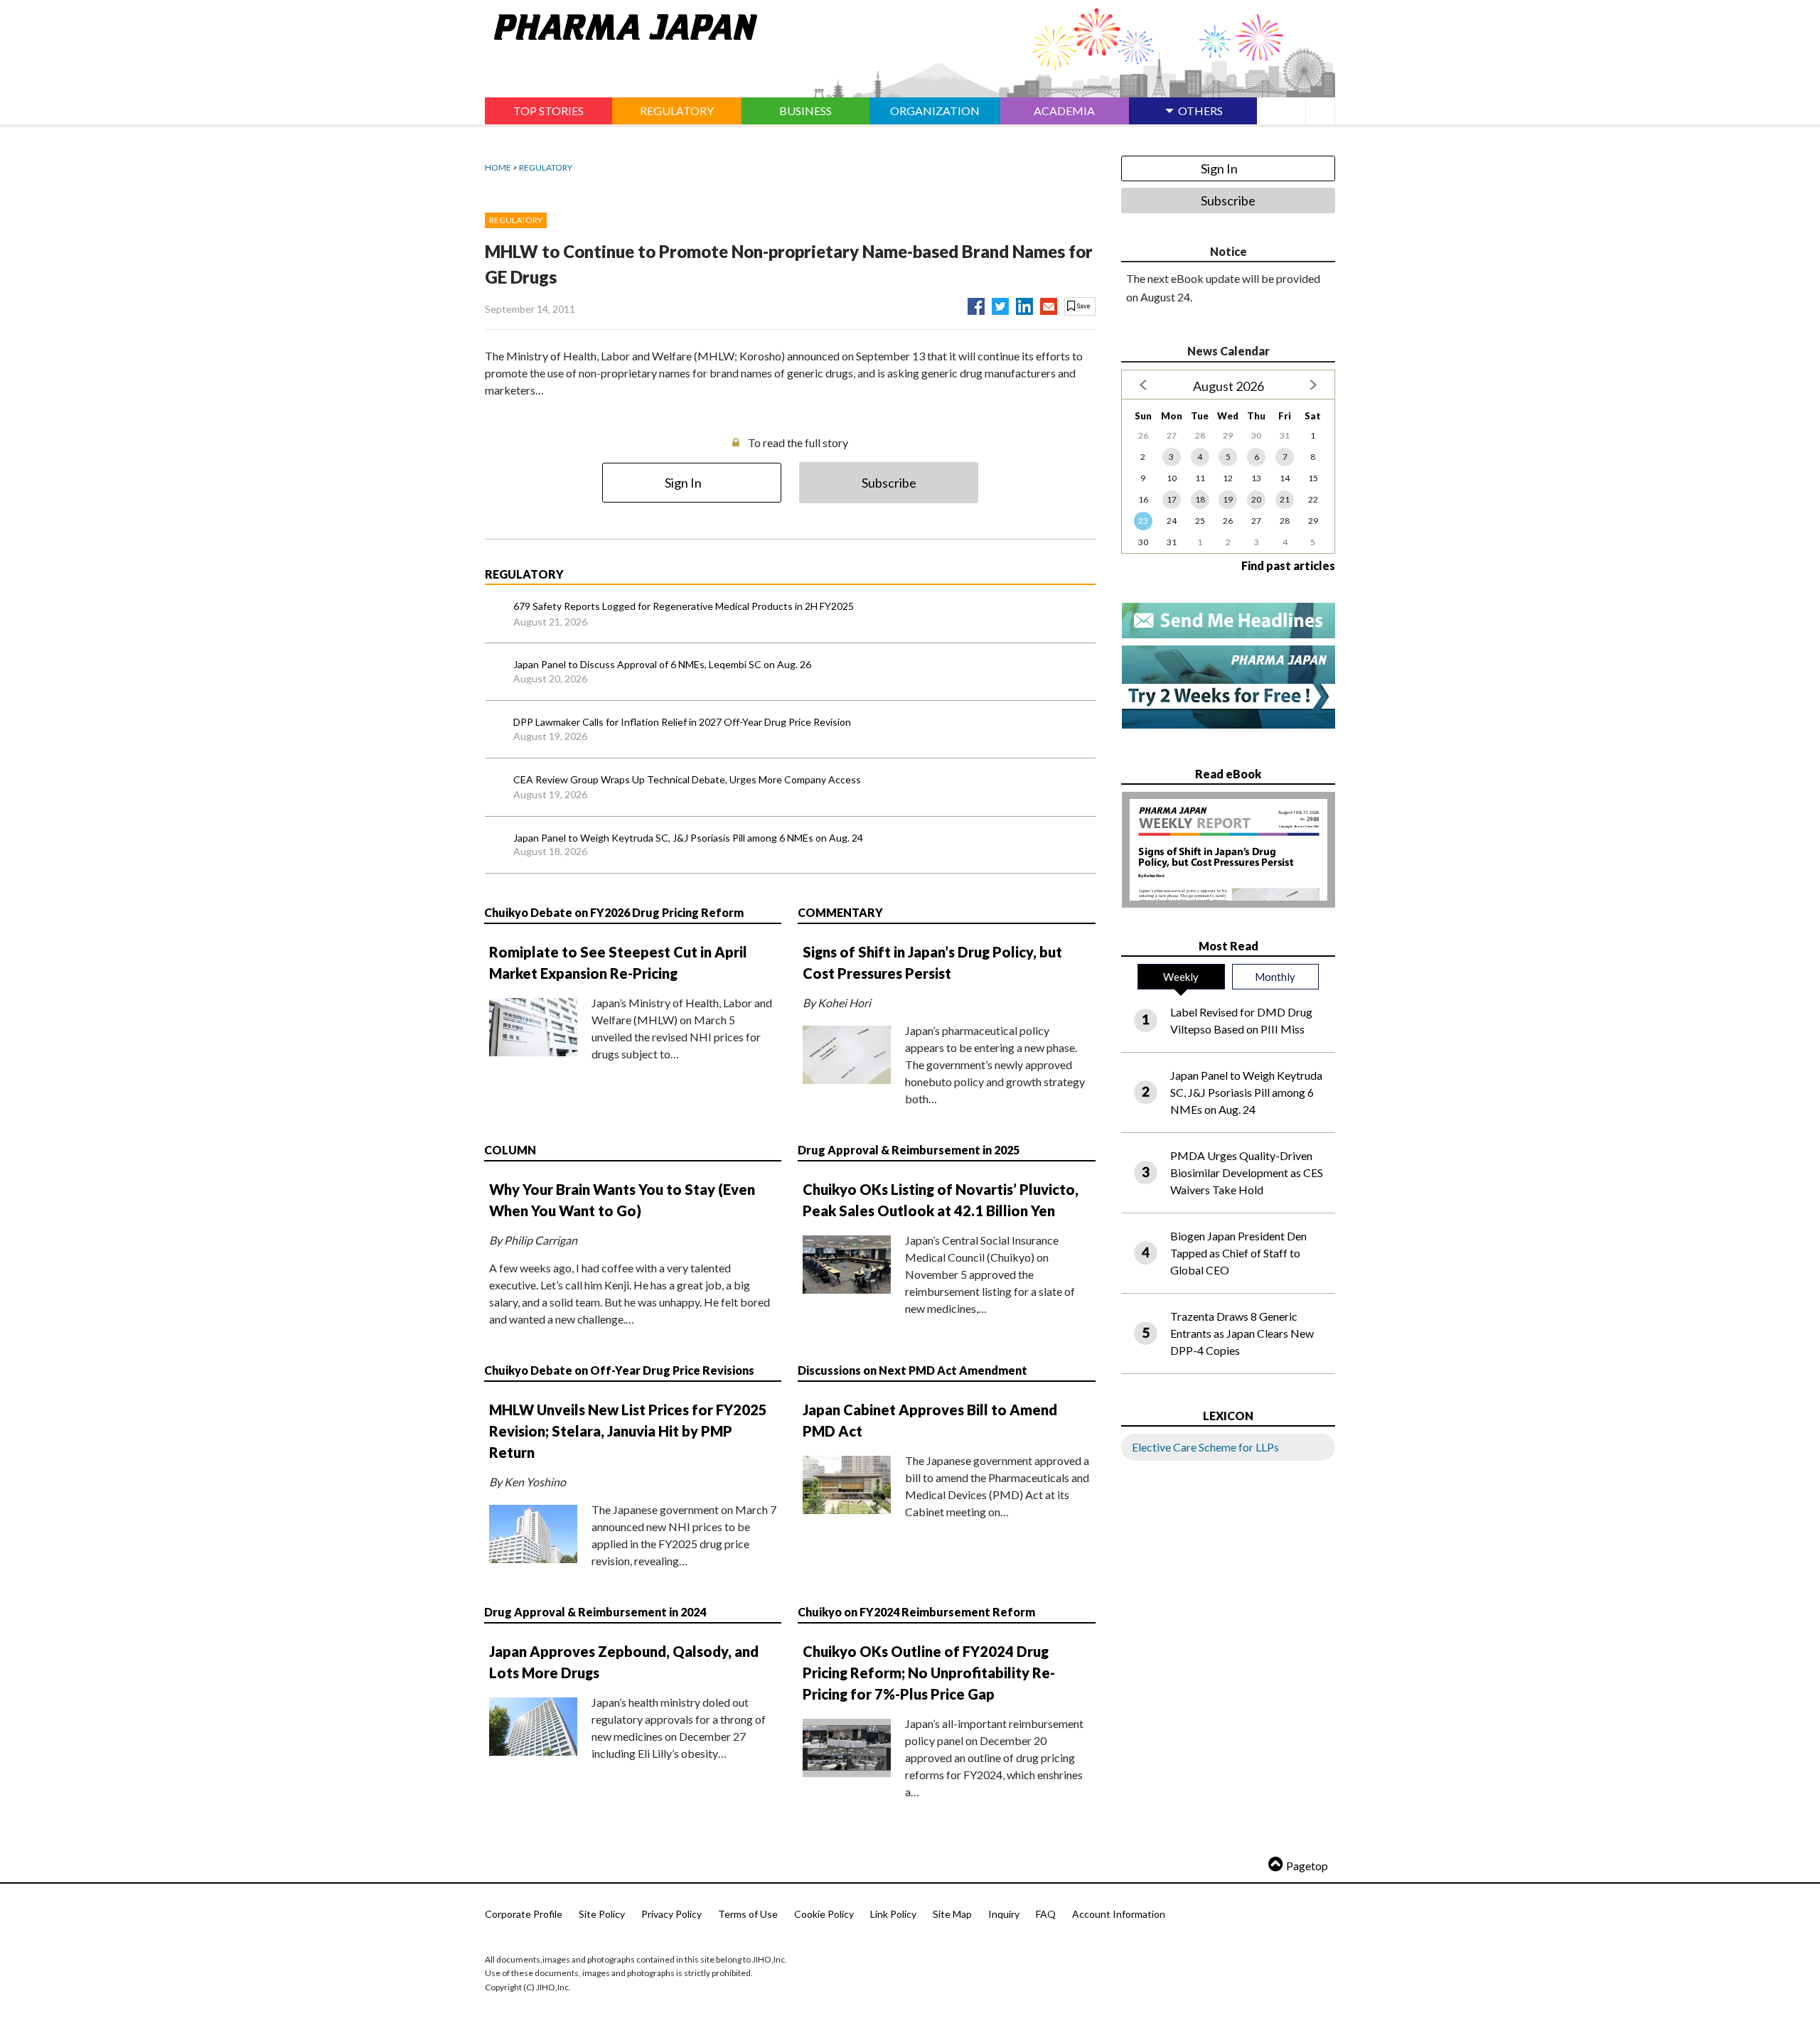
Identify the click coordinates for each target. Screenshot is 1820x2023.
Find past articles (1288, 565)
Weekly (1181, 977)
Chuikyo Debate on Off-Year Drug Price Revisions (619, 1370)
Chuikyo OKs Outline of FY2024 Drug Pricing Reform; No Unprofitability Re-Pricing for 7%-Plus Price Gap (929, 1673)
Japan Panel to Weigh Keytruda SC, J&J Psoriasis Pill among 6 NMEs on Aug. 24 (688, 838)
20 (1256, 499)
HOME (498, 167)
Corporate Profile (524, 1914)
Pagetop (1307, 1866)
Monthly (1275, 977)
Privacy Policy (671, 1914)
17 (1172, 499)
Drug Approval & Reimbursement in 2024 (595, 1612)
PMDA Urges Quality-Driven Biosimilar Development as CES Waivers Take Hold (1247, 1173)
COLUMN (510, 1150)
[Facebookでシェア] (976, 304)
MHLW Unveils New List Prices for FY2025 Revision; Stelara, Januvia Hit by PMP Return (628, 1431)
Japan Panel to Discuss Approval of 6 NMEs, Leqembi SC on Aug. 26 (662, 664)
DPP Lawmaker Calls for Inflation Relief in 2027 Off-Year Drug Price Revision (682, 722)
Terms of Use (748, 1914)
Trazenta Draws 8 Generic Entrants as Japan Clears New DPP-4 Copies (1242, 1333)
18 (1200, 499)
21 (1285, 499)
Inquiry (1004, 1914)
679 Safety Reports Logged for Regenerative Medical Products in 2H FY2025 (684, 606)
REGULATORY (546, 167)
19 (1228, 499)
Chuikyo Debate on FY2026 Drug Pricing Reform (614, 912)
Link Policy (893, 1914)
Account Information (1119, 1914)
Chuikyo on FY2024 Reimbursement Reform (916, 1612)
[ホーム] (621, 24)
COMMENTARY (840, 912)
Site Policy (602, 1914)
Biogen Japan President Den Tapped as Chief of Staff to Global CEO (1238, 1253)
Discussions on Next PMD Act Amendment (912, 1370)
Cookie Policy (824, 1914)
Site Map (952, 1914)
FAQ (1046, 1914)
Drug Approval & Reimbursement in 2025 (909, 1150)
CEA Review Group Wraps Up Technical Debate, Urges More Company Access (687, 779)
